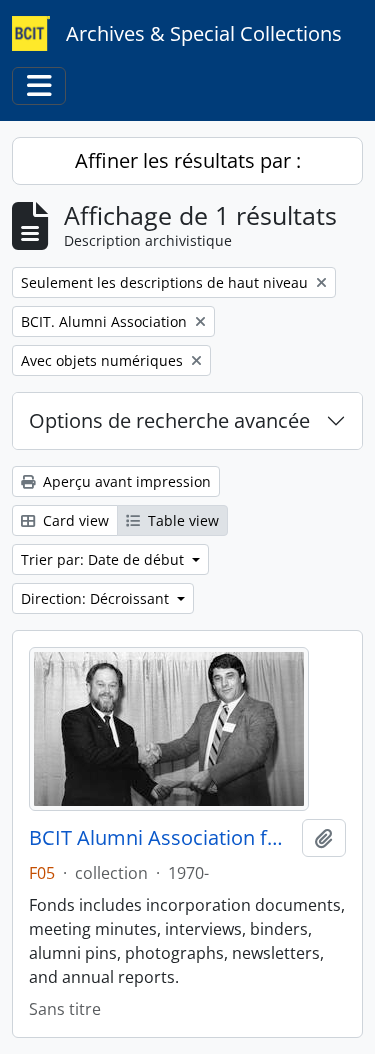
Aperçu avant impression (125, 481)
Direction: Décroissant (97, 598)
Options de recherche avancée (169, 420)
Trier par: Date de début (104, 559)
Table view (181, 520)
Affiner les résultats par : (188, 160)
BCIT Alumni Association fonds (161, 838)
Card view (74, 520)
